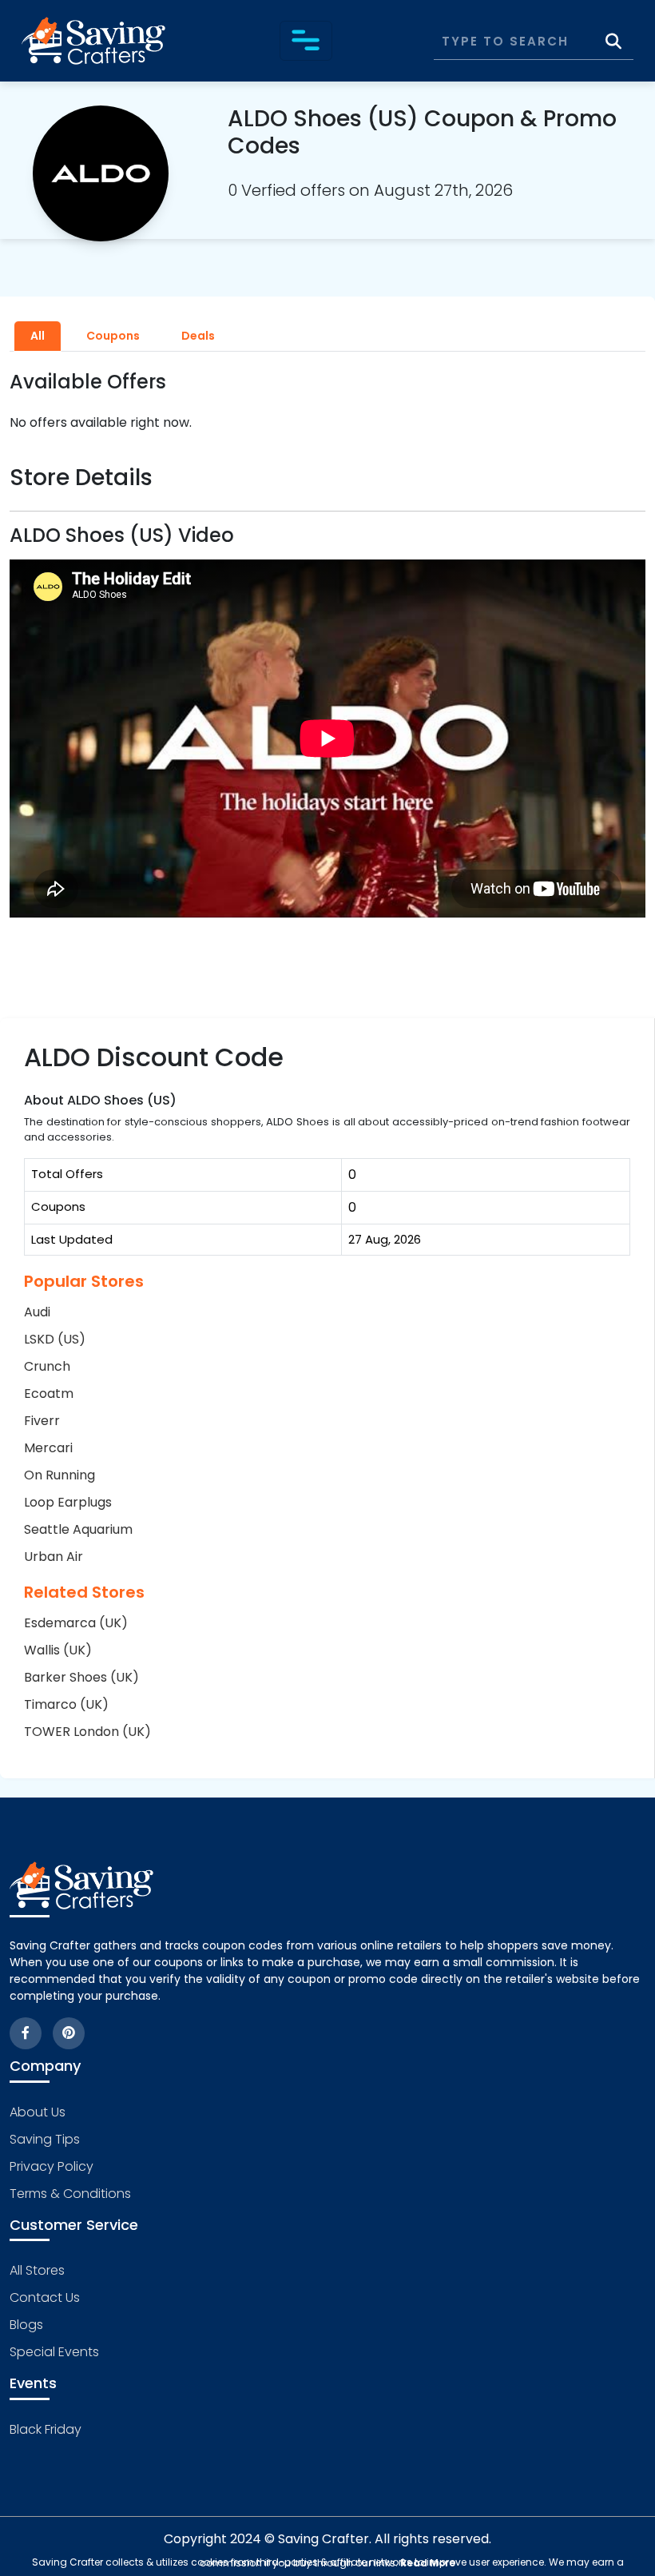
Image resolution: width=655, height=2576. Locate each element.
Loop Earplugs (68, 1502)
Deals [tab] (198, 336)
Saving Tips (45, 2139)
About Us (38, 2112)
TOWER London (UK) (87, 1732)
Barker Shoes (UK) (81, 1677)
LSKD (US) (55, 1339)
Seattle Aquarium (78, 1529)
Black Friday (46, 2429)
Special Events (54, 2352)
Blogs (26, 2325)
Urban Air (54, 1557)
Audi (37, 1312)
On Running (60, 1475)
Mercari (48, 1448)
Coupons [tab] (113, 336)
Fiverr (42, 1421)
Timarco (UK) (66, 1704)
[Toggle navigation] (306, 41)
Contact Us (45, 2297)
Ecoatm (49, 1394)
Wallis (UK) (58, 1650)
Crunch (47, 1366)
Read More (428, 2563)
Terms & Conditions (70, 2194)
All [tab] (38, 336)
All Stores (37, 2270)
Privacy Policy (52, 2166)
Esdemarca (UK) (76, 1623)
